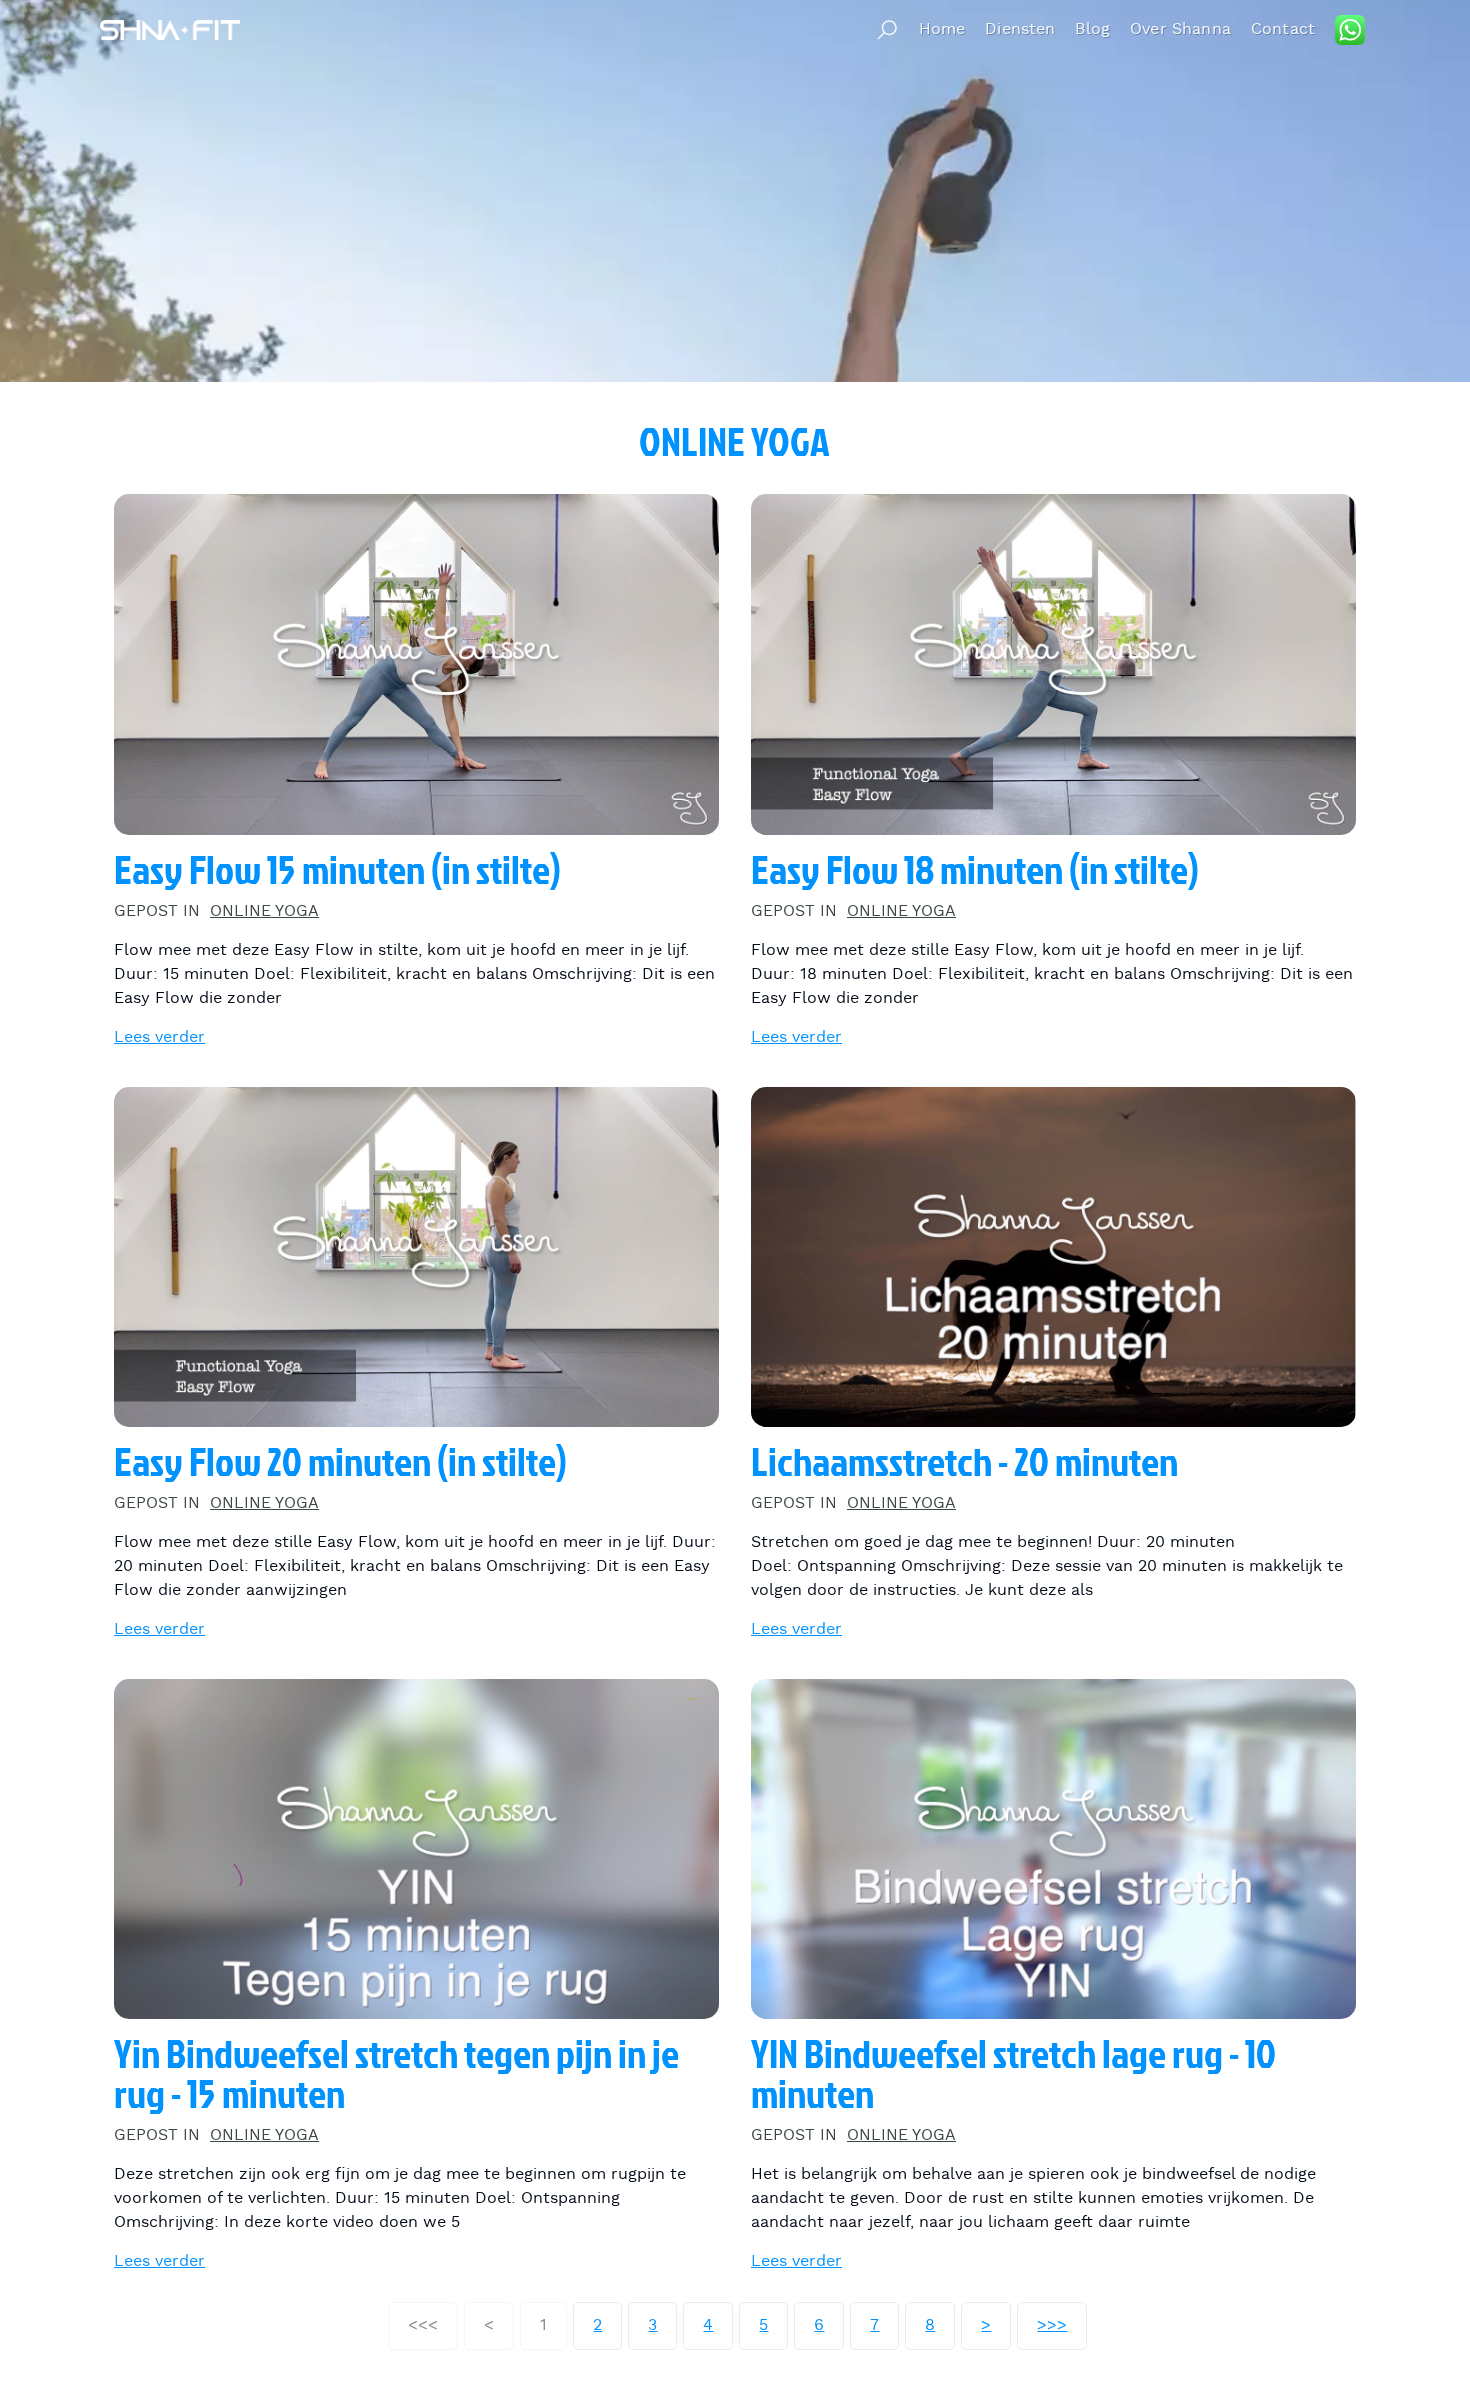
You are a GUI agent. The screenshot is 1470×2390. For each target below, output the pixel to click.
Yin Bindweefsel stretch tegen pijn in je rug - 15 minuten (396, 2074)
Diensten (1020, 29)
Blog (1092, 29)
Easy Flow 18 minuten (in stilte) (975, 870)
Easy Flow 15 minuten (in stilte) (337, 870)
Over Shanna (1180, 29)
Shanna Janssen (170, 29)
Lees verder (159, 1037)
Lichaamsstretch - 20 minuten (964, 1462)
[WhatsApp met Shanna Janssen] (1350, 30)
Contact (1283, 29)
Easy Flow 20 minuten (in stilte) (340, 1462)
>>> (1052, 2325)
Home (942, 29)
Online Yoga (264, 911)
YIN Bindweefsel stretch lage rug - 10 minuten (1013, 2074)
